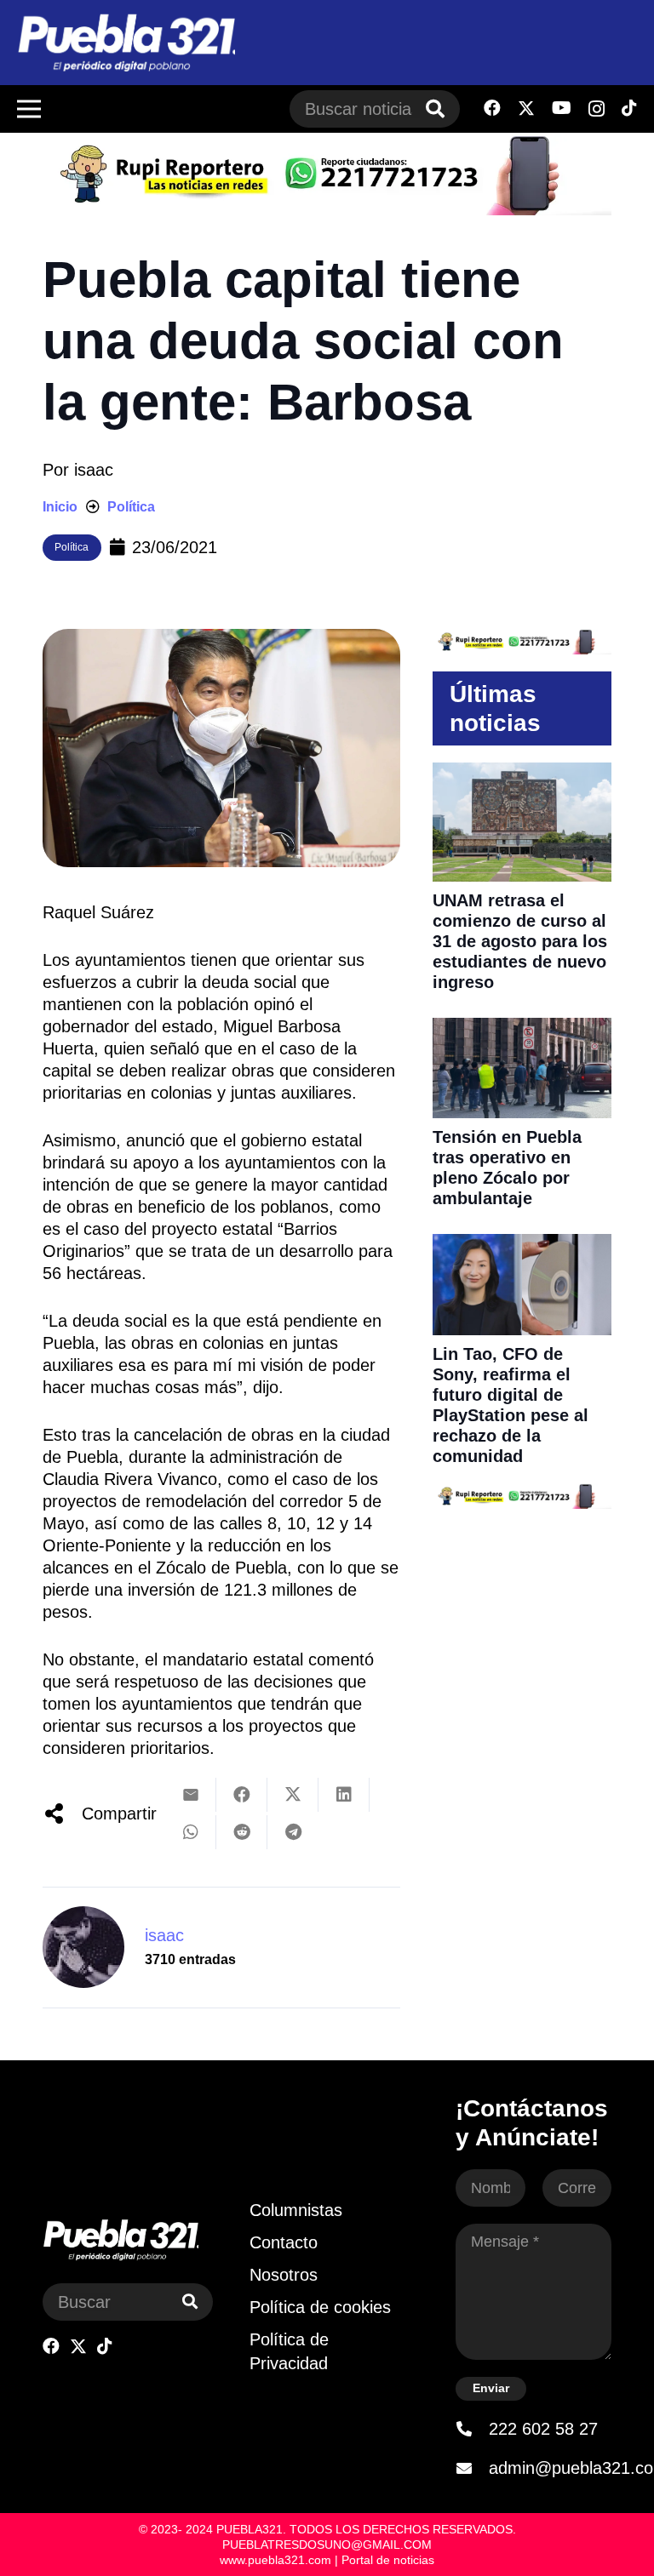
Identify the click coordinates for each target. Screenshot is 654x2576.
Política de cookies (320, 2307)
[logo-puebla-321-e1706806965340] (126, 43)
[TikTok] (629, 108)
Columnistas (296, 2210)
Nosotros (284, 2275)
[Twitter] (526, 109)
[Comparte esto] (242, 1795)
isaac (94, 470)
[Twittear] (293, 1795)
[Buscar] (435, 109)
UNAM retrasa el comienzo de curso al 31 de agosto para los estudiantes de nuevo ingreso (520, 941)
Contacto (284, 2242)
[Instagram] (597, 109)
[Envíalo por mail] (191, 1795)
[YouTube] (562, 108)
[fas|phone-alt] (472, 2429)
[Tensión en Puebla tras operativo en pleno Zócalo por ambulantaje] (522, 1029)
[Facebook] (492, 108)
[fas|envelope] (472, 2468)
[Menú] (29, 109)
